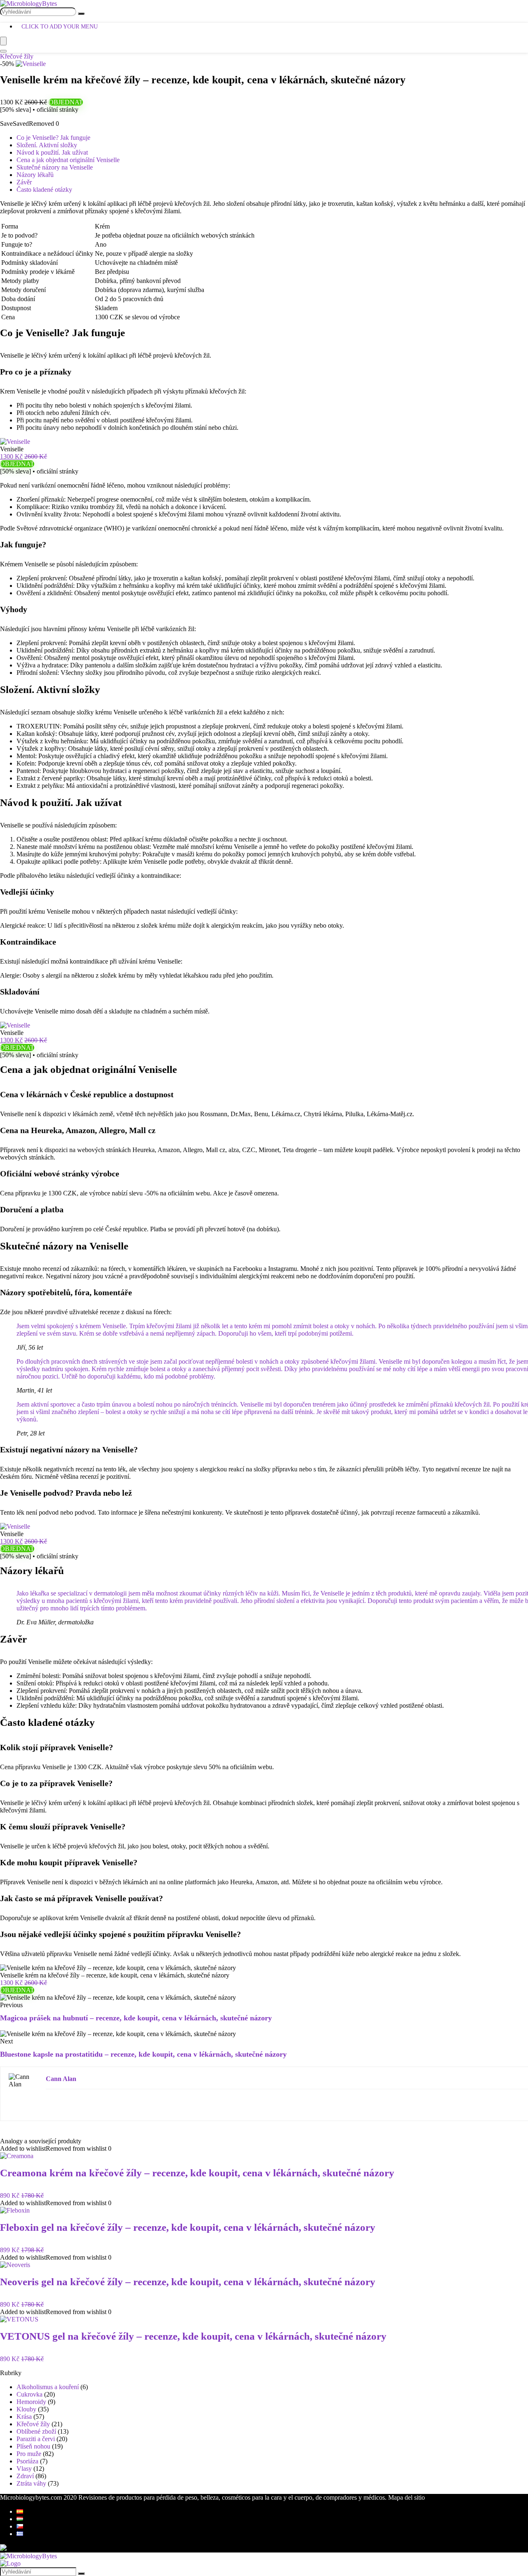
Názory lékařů (35, 175)
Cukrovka (29, 2394)
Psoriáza (27, 2461)
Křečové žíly (17, 56)
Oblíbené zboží (36, 2431)
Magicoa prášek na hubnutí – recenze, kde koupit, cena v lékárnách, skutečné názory (136, 2018)
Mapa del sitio (407, 2497)
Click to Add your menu (60, 27)
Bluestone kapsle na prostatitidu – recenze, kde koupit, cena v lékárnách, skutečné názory (143, 2054)
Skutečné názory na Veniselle (55, 167)
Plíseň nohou (33, 2446)
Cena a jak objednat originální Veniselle (68, 160)
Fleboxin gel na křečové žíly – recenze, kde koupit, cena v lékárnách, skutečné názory (188, 2227)
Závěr (24, 182)
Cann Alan (61, 2079)
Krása (24, 2417)
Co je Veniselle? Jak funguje (53, 138)
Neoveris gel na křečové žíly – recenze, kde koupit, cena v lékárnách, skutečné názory (188, 2282)
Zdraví (25, 2476)
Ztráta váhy (31, 2483)
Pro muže (29, 2454)
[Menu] (3, 41)
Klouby (26, 2409)
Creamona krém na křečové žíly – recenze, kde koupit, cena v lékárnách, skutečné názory (197, 2173)
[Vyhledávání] (81, 14)
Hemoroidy (31, 2402)
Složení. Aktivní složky (47, 145)
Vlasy (24, 2469)
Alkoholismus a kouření (48, 2387)
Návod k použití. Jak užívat (52, 152)
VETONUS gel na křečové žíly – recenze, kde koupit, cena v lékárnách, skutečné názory (193, 2336)
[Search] (3, 51)
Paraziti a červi (36, 2439)
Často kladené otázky (44, 190)
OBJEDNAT (66, 102)
